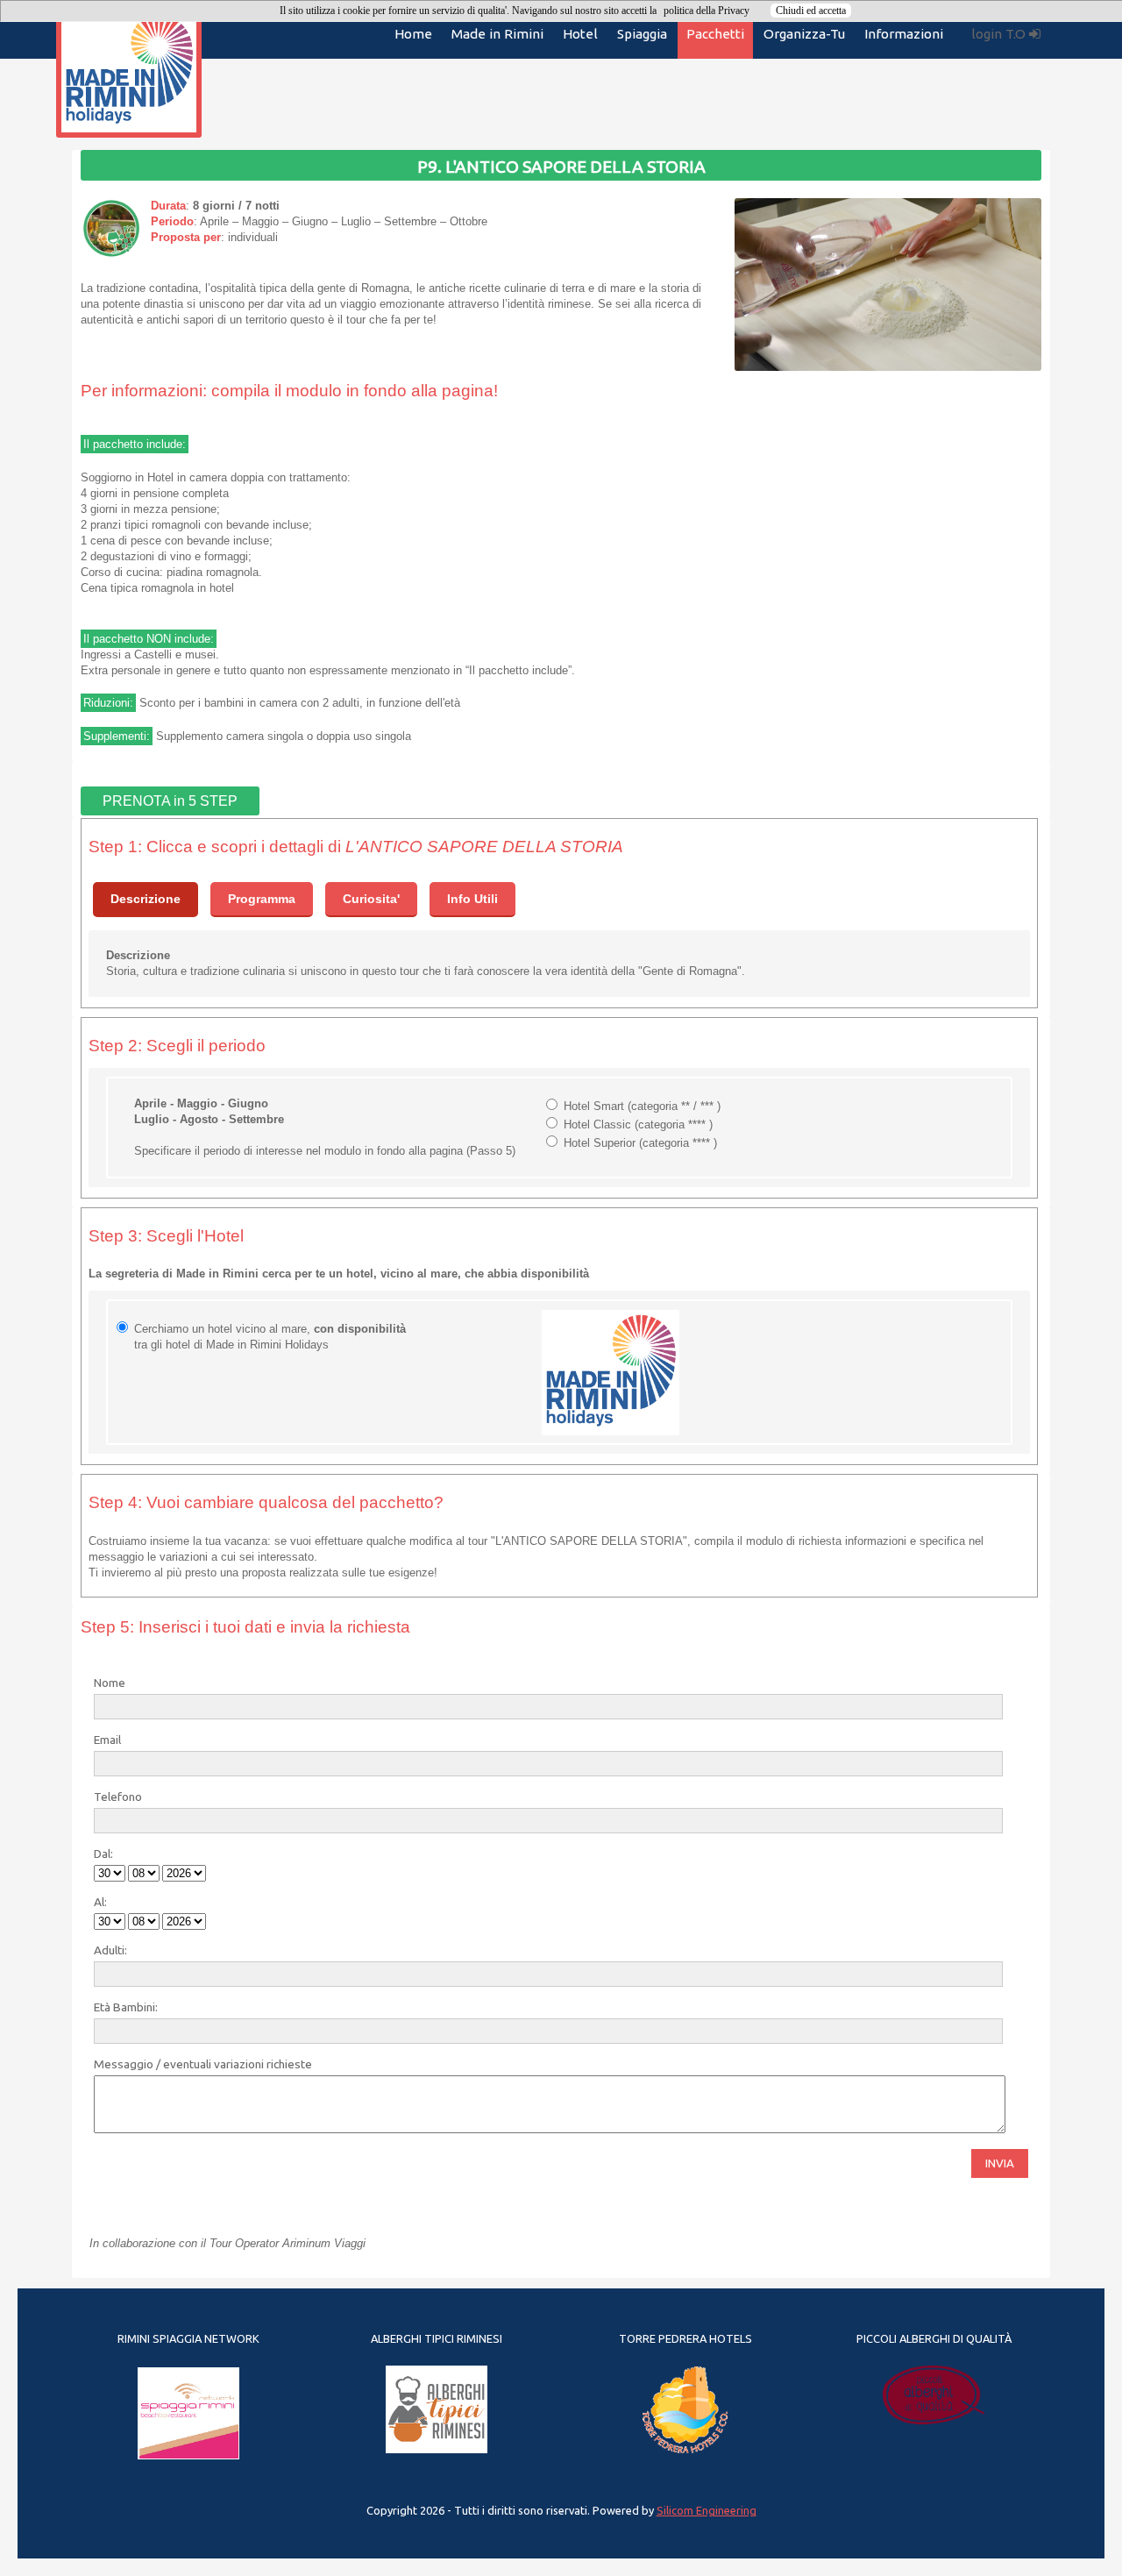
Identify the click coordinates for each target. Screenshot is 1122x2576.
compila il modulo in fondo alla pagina (352, 391)
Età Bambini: (126, 2007)
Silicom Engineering (707, 2510)
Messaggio (124, 2064)
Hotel (580, 34)
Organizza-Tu (804, 34)
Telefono (118, 1797)
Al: (100, 1902)
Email (107, 1740)
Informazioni (904, 34)
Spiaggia (642, 34)
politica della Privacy (707, 11)
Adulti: (110, 1950)
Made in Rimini (497, 34)
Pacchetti (715, 34)
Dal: (103, 1854)
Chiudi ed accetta (811, 11)
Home (413, 34)
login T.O (1000, 34)
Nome (110, 1683)
